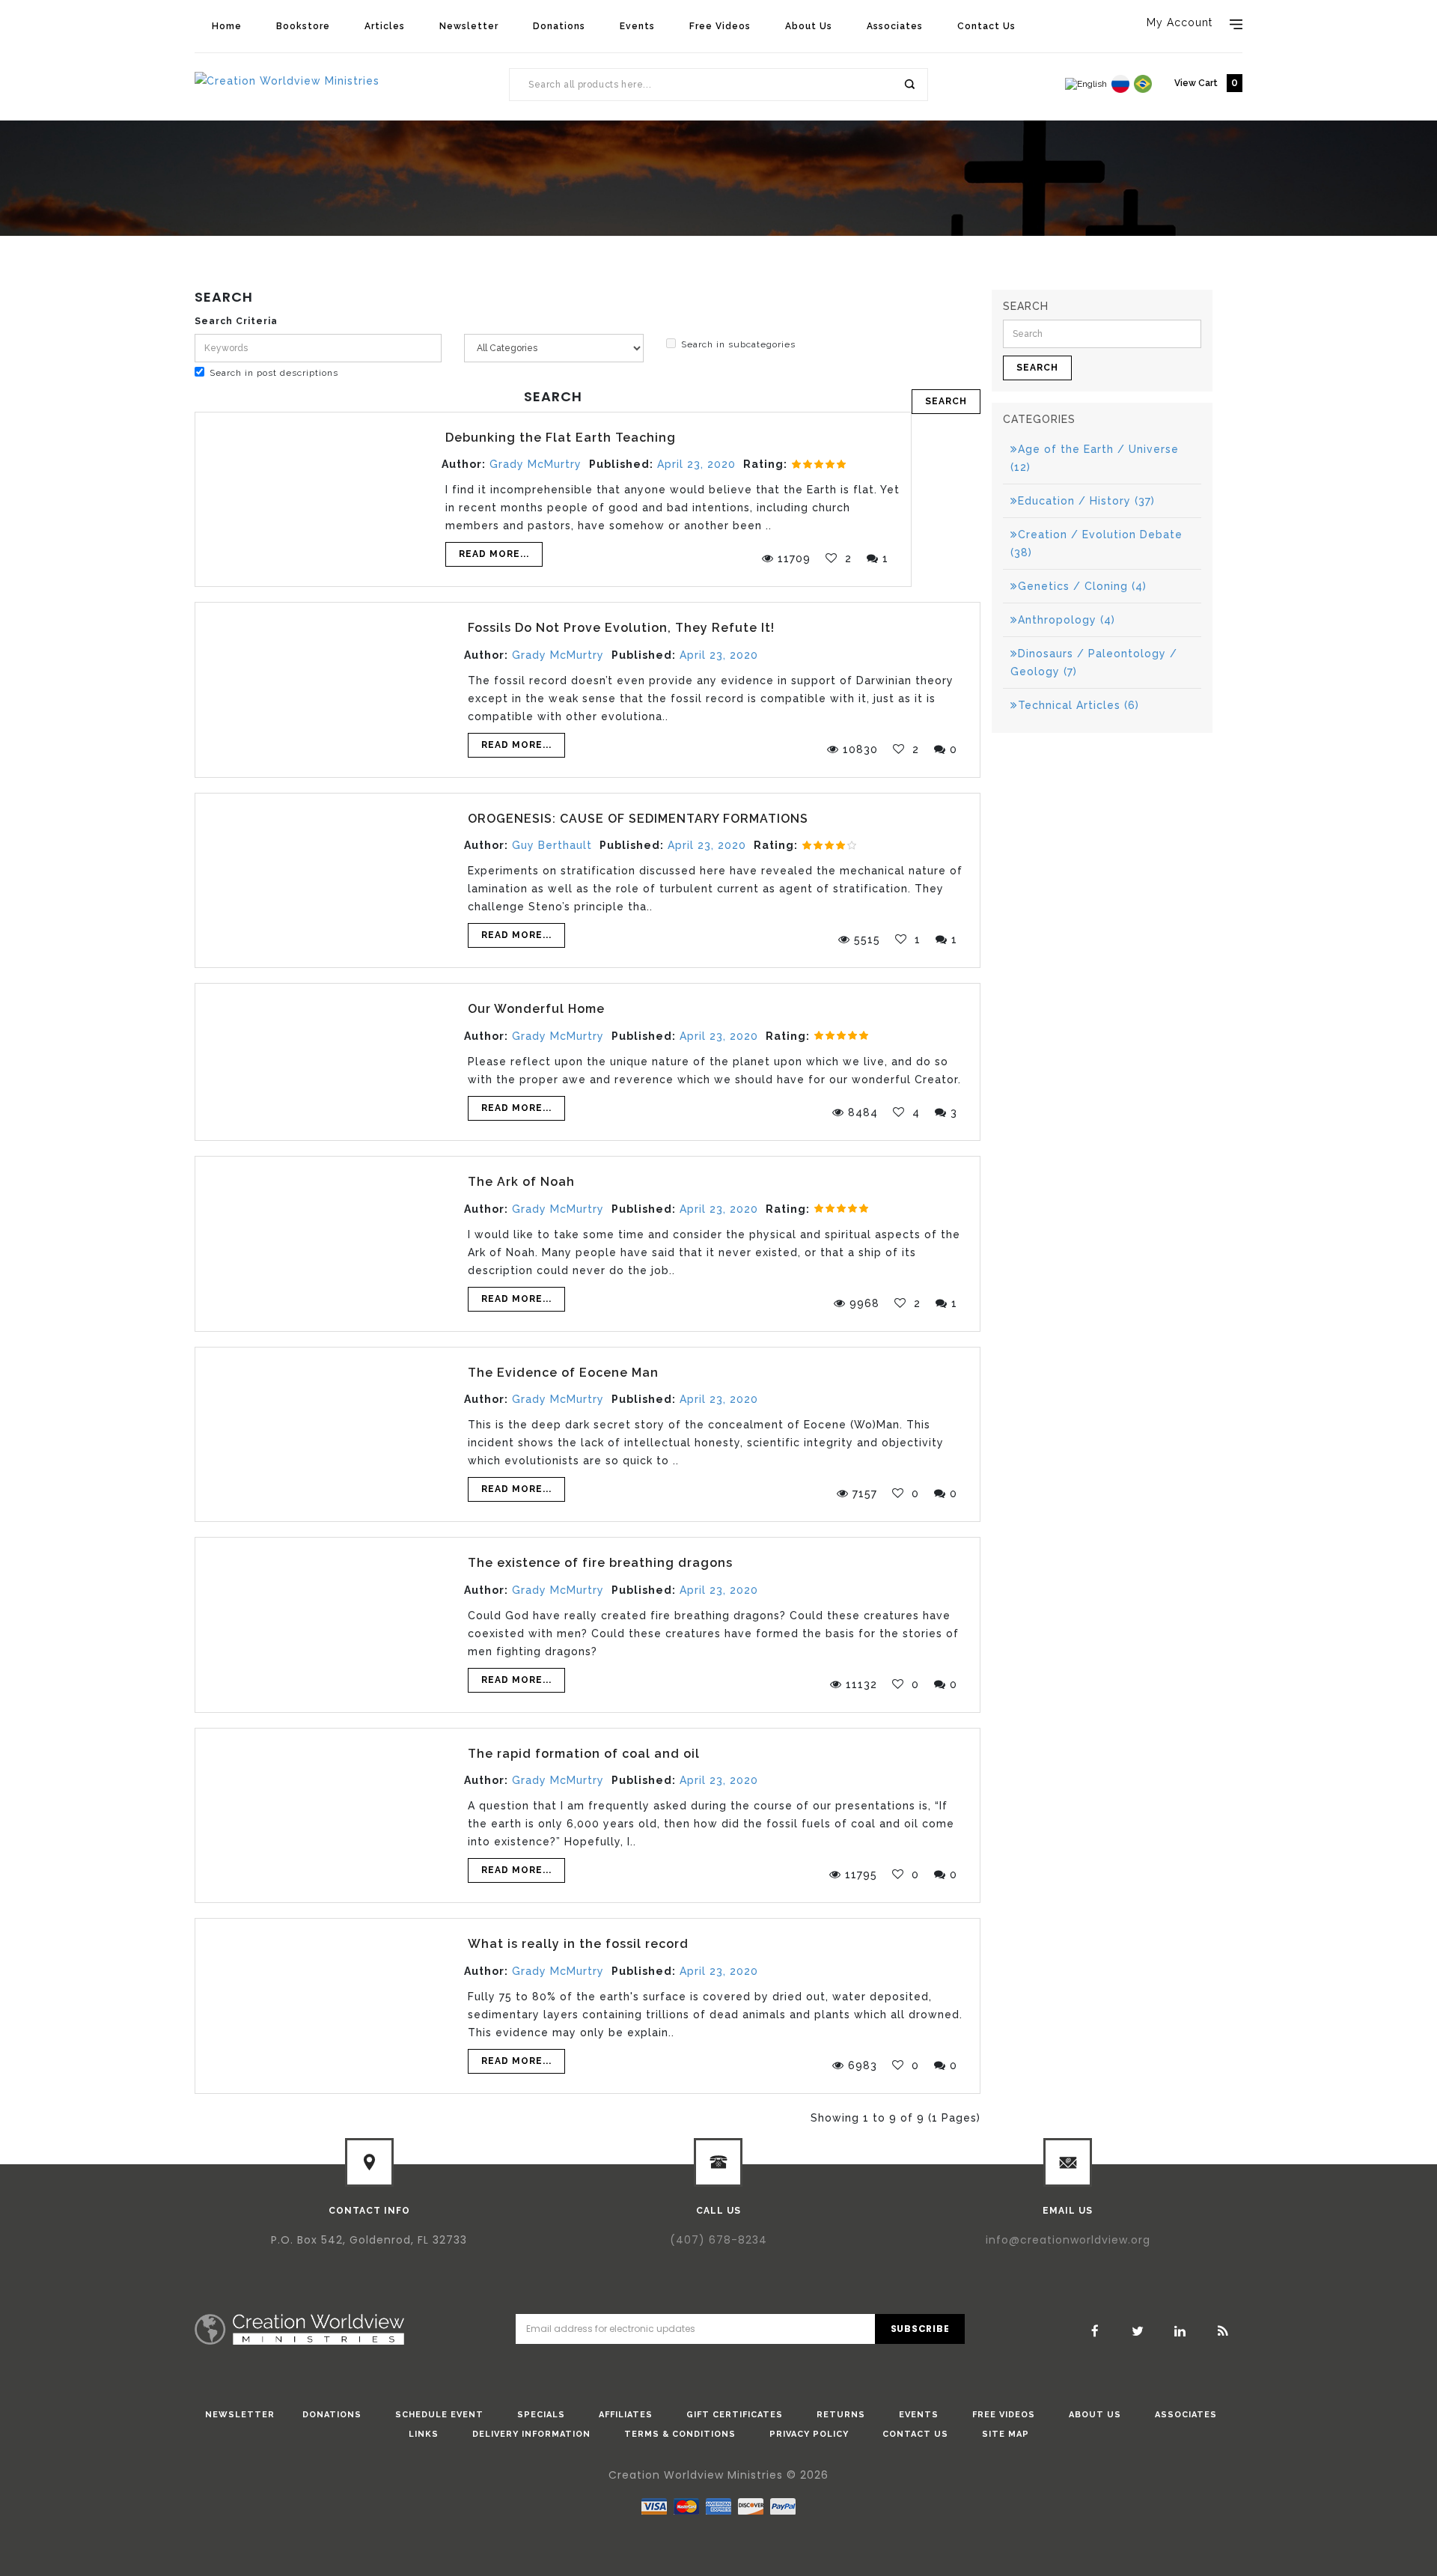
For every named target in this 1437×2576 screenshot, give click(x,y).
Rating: (765, 464)
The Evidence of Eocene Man (563, 1373)
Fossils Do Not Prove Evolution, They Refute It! (621, 628)
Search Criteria (236, 321)
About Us (809, 26)
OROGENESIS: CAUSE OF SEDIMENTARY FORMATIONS (638, 819)
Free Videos (720, 26)
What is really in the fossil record (578, 1944)
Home (227, 26)
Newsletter (469, 26)
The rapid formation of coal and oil (584, 1754)
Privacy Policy (809, 2434)
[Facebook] (1095, 2331)
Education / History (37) (1086, 501)
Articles (385, 26)
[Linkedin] (1180, 2331)
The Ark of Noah (521, 1182)
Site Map (1006, 2434)
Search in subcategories (738, 344)
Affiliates (626, 2415)
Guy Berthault (552, 845)
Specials (541, 2415)
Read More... (494, 554)
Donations (559, 26)
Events (637, 26)
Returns (841, 2415)
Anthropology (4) (1067, 620)
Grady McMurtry (536, 464)
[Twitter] (1138, 2331)
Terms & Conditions (680, 2434)
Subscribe (920, 2329)
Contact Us (986, 26)
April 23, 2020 (696, 464)
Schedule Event (439, 2415)
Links (424, 2434)
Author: (464, 464)
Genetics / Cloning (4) (1082, 586)
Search (909, 85)
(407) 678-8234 (718, 2240)
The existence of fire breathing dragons (600, 1563)
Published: (621, 464)
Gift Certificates (735, 2415)
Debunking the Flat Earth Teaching (561, 438)
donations (332, 2415)
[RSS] (1223, 2331)
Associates (895, 26)
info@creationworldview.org (1068, 2240)
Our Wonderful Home (536, 1009)
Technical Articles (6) (1078, 705)
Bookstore (303, 26)
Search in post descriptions (274, 373)
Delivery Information (531, 2434)
